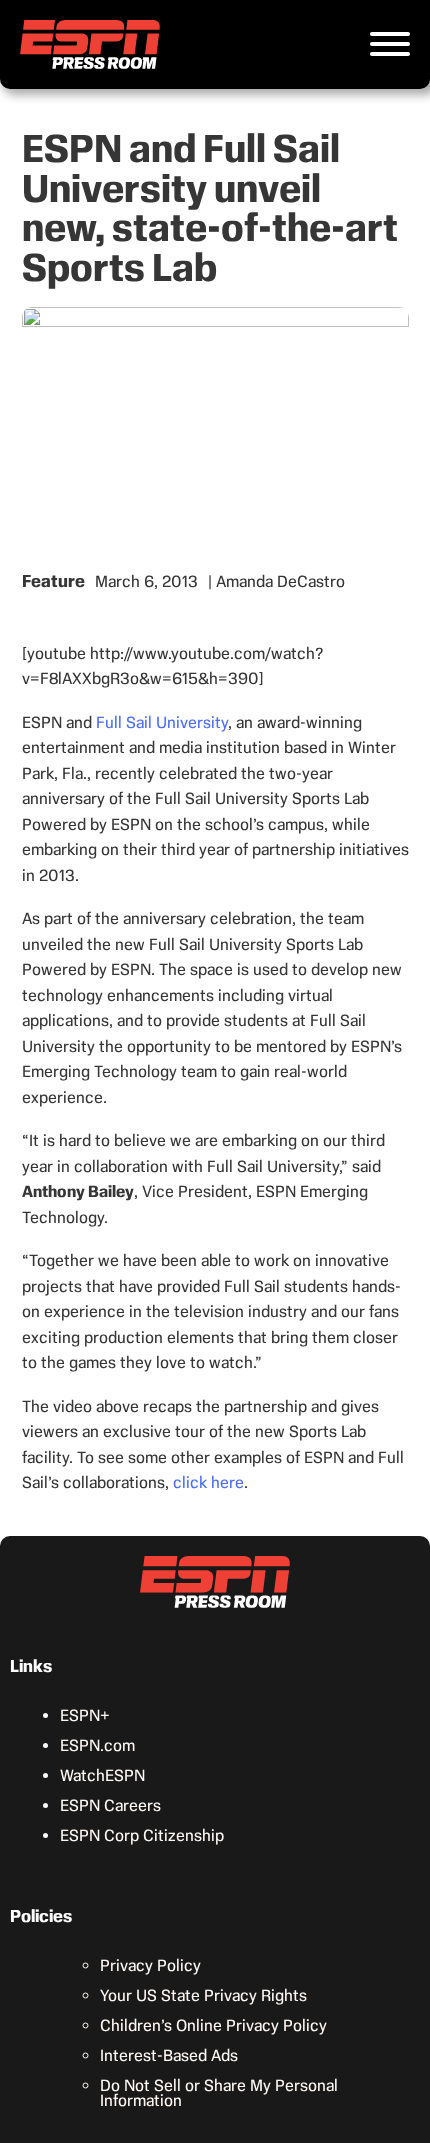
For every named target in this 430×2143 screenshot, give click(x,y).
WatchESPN (102, 1775)
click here (208, 1482)
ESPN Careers (110, 1805)
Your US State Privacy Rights (203, 1995)
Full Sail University (162, 722)
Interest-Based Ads (169, 2055)
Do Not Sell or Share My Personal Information (219, 2093)
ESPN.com (97, 1745)
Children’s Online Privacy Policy (213, 2025)
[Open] (390, 44)
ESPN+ (85, 1715)
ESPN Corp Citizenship (142, 1835)
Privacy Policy (150, 1965)
